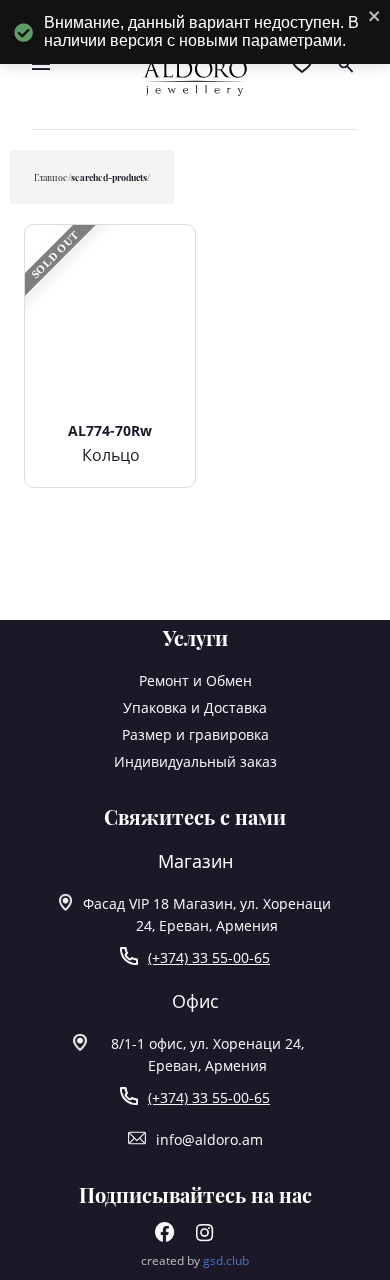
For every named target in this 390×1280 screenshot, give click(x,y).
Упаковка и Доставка (195, 707)
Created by (195, 1260)
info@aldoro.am (209, 1139)
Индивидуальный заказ (195, 761)
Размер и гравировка (195, 734)
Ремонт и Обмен (195, 680)
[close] (375, 17)
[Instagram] (205, 1236)
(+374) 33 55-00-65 (209, 957)
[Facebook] (165, 1236)
